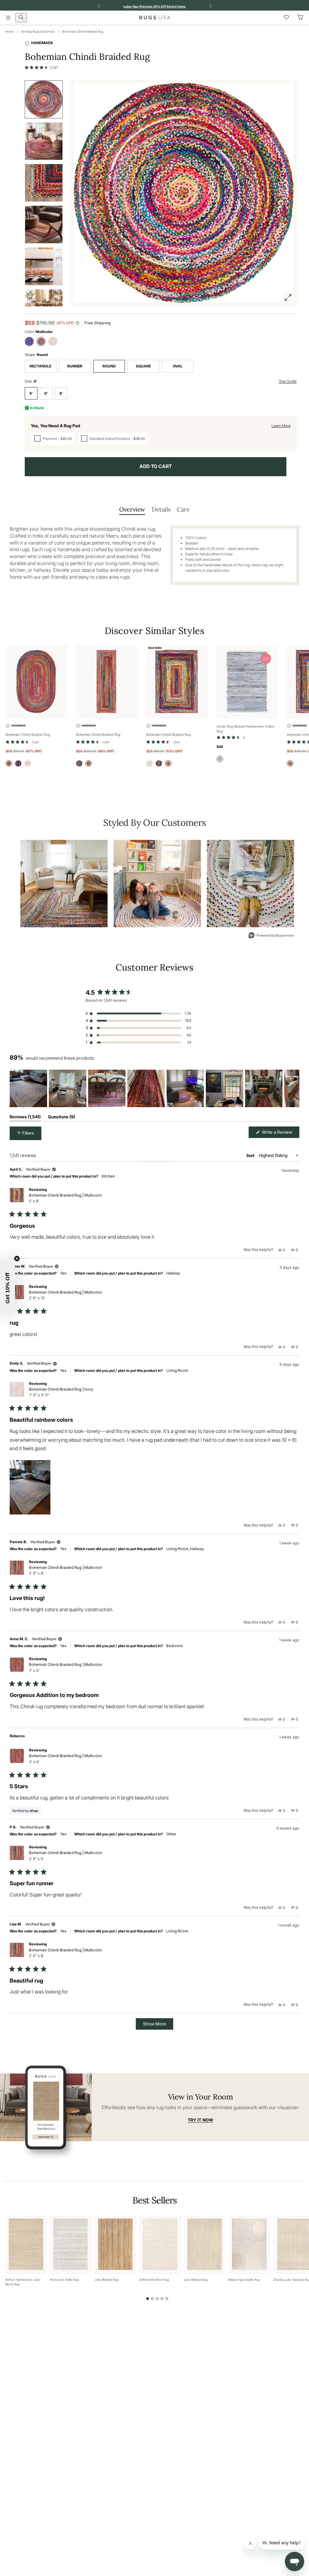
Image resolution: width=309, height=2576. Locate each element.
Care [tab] (183, 509)
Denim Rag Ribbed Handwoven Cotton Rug (245, 729)
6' (46, 393)
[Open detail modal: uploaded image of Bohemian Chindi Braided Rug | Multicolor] (64, 884)
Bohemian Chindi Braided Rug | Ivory (61, 1392)
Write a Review (280, 1134)
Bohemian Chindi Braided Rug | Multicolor (65, 1198)
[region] (154, 1088)
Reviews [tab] (25, 1118)
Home (9, 31)
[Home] (155, 18)
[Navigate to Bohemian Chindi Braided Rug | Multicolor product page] (37, 682)
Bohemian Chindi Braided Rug (83, 31)
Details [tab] (161, 509)
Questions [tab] (62, 1118)
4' (31, 393)
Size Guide (288, 381)
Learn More (281, 426)
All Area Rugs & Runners (38, 31)
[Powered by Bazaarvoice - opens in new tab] (271, 936)
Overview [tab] (132, 509)
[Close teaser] (17, 1259)
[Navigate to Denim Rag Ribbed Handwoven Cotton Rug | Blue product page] (247, 682)
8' (61, 393)
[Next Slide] (295, 1088)
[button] (41, 67)
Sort (251, 1155)
